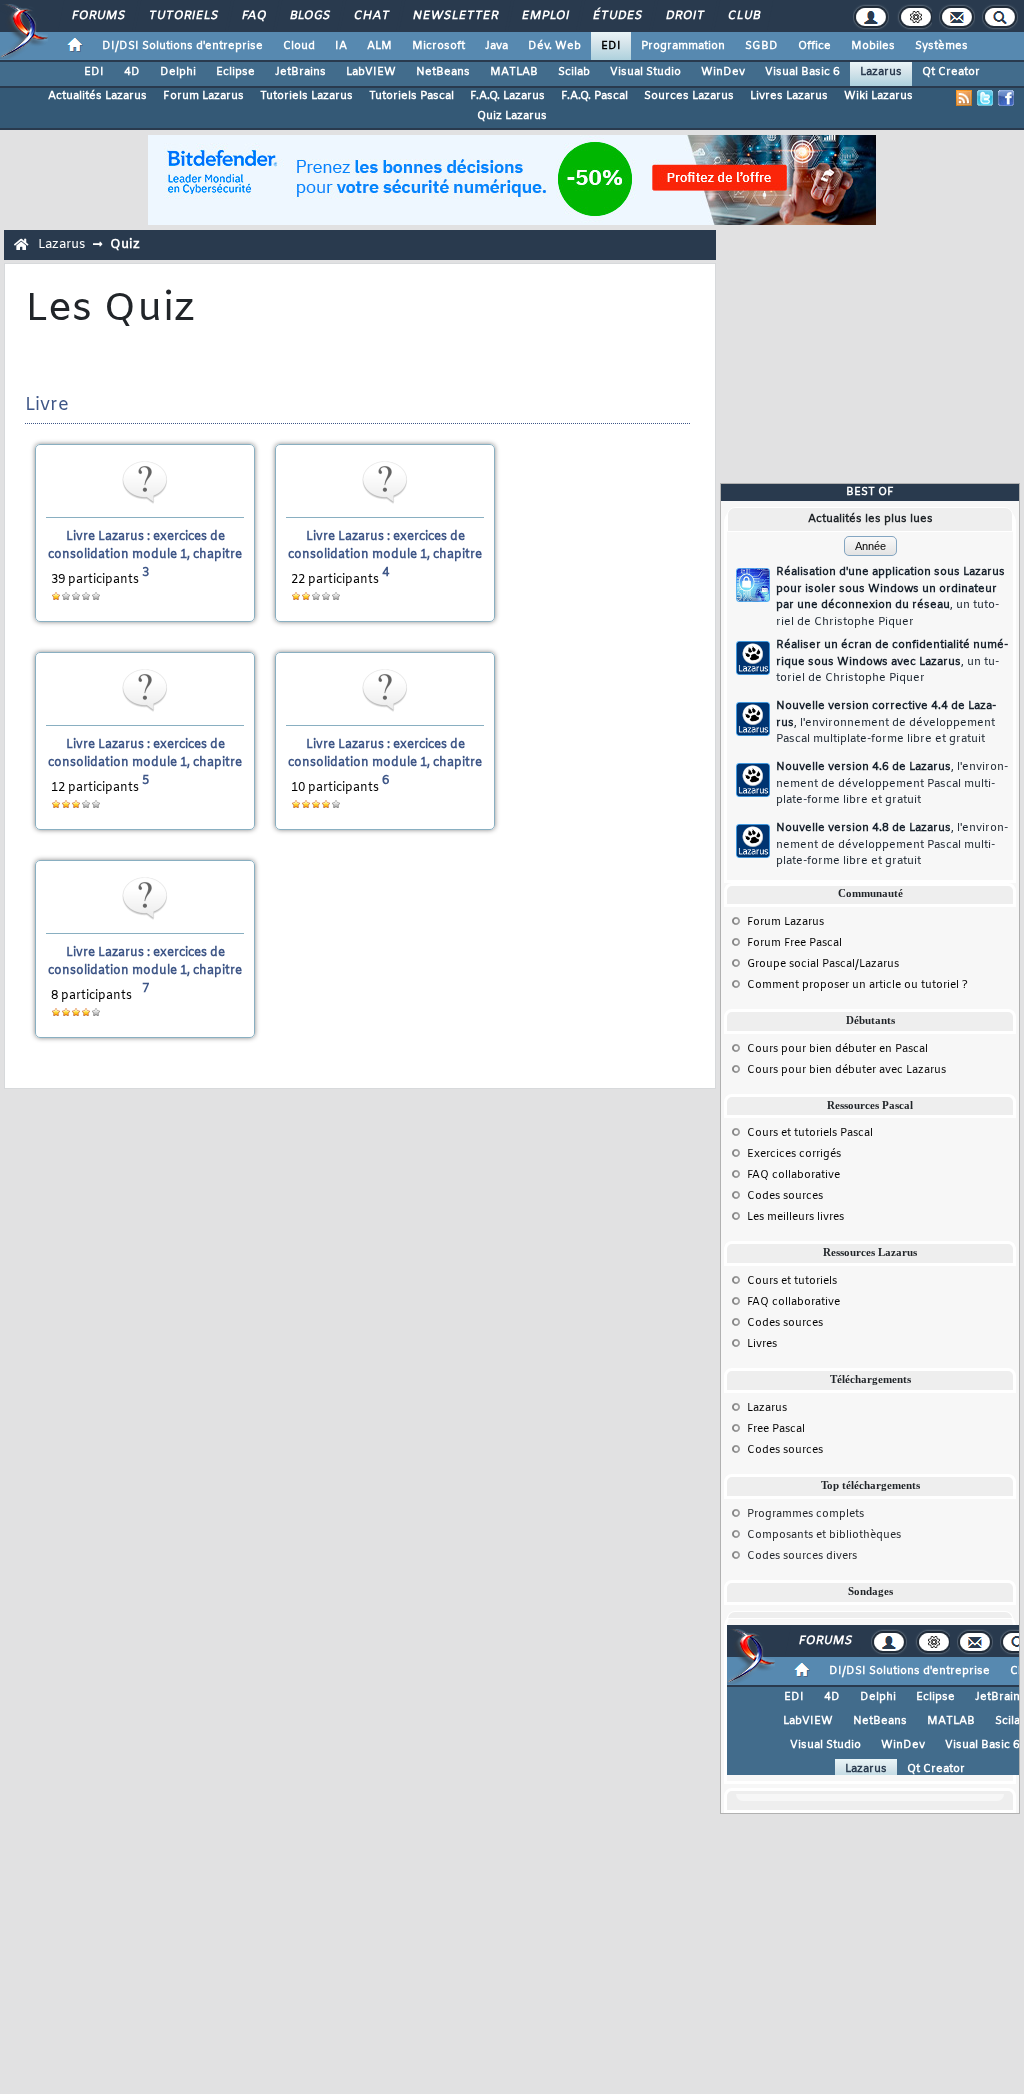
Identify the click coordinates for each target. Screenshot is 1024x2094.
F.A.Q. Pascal (594, 96)
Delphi (178, 72)
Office (814, 46)
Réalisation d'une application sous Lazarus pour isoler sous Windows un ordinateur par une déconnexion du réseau (890, 597)
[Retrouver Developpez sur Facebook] (1006, 98)
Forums (97, 16)
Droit (684, 16)
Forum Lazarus (203, 96)
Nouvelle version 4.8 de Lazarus (892, 844)
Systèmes (941, 46)
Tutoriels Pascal (411, 96)
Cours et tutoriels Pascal (810, 1133)
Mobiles (873, 46)
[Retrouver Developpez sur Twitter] (985, 98)
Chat (370, 16)
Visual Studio (645, 72)
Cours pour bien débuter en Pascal (837, 1049)
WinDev (723, 72)
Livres (762, 1344)
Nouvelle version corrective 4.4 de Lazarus (886, 722)
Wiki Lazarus (878, 96)
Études (616, 16)
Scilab (574, 72)
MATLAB (514, 72)
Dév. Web (554, 46)
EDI (611, 46)
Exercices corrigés (794, 1154)
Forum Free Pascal (794, 943)
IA (341, 46)
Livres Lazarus (789, 96)
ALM (379, 46)
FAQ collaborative (793, 1175)
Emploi (544, 16)
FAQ (253, 16)
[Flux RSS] (964, 98)
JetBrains (300, 72)
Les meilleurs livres (795, 1217)
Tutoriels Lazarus (306, 96)
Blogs (309, 16)
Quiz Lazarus (512, 116)
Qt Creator (951, 72)
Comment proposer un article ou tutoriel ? (857, 985)
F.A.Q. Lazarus (507, 96)
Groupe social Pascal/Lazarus (823, 964)
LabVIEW (371, 72)
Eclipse (235, 72)
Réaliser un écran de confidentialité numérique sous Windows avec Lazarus (892, 661)
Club (743, 16)
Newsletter (454, 16)
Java (496, 46)
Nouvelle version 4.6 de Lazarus (892, 783)
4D (132, 72)
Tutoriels (182, 16)
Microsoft (438, 46)
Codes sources (785, 1196)
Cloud (299, 46)
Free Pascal (776, 1429)
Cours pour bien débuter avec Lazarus (846, 1070)
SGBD (761, 46)
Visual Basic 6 (802, 72)
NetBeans (443, 72)
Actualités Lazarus (97, 96)
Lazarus (881, 72)
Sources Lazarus (689, 96)
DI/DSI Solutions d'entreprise (182, 46)
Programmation (683, 46)
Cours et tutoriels (792, 1281)
